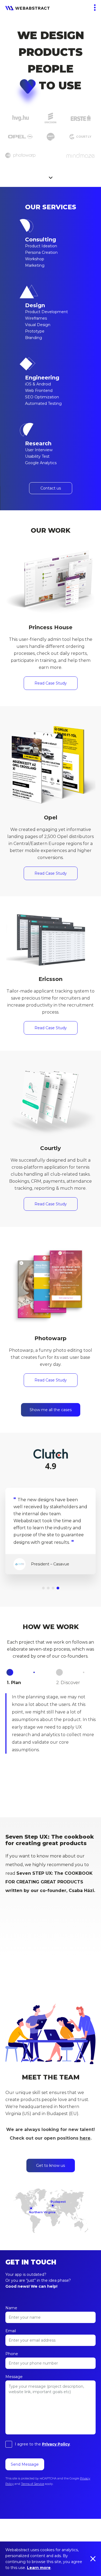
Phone (12, 2354)
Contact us (51, 488)
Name (11, 2308)
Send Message (25, 2464)
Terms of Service (33, 2484)
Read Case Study (51, 683)
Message (14, 2377)
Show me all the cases (51, 1410)
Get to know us (50, 2166)
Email (11, 2331)
